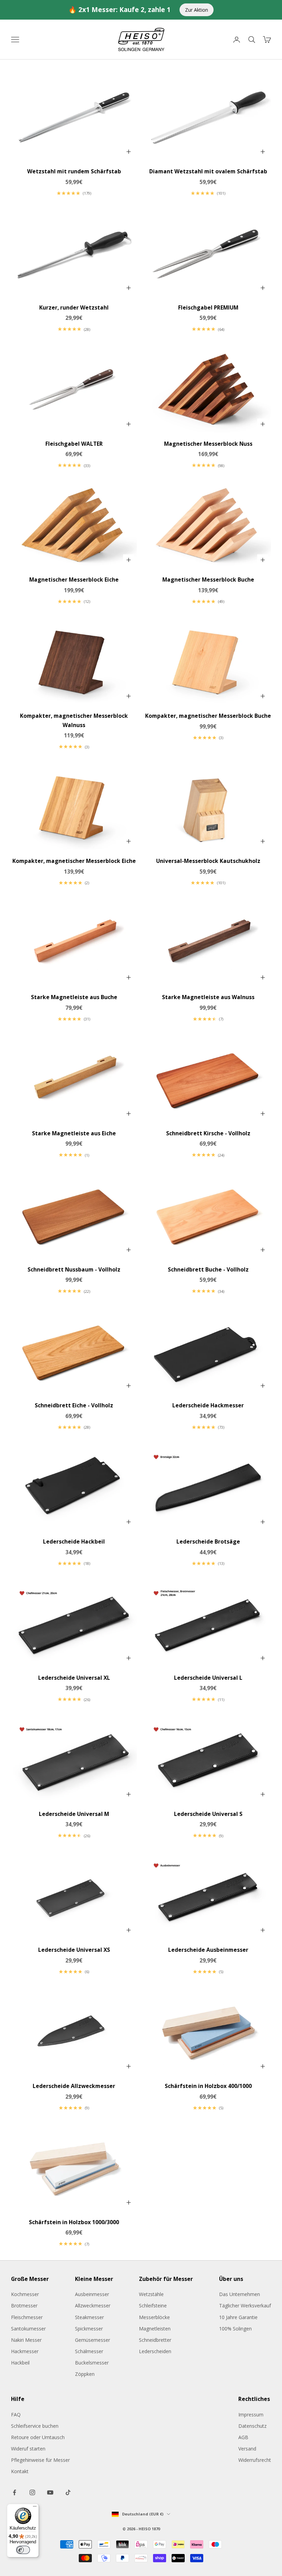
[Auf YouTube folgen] (50, 2492)
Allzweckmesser (93, 2306)
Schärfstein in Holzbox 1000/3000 (74, 2222)
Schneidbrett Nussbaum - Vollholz (74, 1269)
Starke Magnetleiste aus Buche (74, 997)
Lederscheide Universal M (74, 1814)
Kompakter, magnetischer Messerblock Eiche (74, 861)
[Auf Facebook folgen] (14, 2492)
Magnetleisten (155, 2329)
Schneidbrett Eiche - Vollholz (74, 1405)
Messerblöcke (154, 2317)
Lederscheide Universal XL (74, 1678)
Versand (247, 2449)
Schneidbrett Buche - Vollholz (208, 1269)
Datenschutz (252, 2426)
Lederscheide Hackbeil (74, 1541)
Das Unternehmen (240, 2294)
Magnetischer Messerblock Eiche (74, 580)
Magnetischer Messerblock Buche (208, 580)
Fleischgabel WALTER (74, 444)
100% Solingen (235, 2329)
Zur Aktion (197, 10)
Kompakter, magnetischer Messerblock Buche (208, 716)
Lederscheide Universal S (208, 1814)
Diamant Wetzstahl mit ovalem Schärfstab (208, 171)
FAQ (16, 2415)
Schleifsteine (153, 2306)
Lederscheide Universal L (208, 1678)
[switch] (23, 2550)
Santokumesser (28, 2329)
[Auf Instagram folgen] (32, 2492)
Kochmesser (25, 2294)
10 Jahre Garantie (238, 2317)
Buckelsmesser (92, 2363)
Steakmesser (89, 2317)
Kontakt (20, 2471)
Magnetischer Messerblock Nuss (208, 444)
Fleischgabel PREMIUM (208, 307)
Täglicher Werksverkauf (245, 2306)
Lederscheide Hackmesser (208, 1405)
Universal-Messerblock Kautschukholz (208, 861)
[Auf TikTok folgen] (68, 2492)
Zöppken (85, 2374)
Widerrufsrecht (255, 2460)
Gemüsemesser (93, 2340)
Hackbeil (20, 2363)
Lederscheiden (155, 2351)
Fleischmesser (27, 2317)
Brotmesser (24, 2306)
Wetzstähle (151, 2294)
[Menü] (35, 2508)
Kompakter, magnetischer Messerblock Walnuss (74, 720)
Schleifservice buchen (35, 2426)
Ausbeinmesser (92, 2294)
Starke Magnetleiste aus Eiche (74, 1133)
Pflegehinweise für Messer (40, 2460)
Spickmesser (89, 2329)
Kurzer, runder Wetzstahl (74, 307)
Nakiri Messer (26, 2340)
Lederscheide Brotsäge (208, 1541)
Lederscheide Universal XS (74, 1950)
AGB (243, 2437)
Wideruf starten (28, 2449)
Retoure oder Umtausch (38, 2437)
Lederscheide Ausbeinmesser (208, 1950)
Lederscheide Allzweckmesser (74, 2086)
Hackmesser (25, 2351)
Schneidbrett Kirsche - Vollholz (208, 1133)
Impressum (251, 2415)
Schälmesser (89, 2351)
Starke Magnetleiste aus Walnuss (208, 997)
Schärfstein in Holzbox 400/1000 (208, 2086)
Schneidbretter (155, 2340)
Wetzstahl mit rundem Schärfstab (74, 171)
